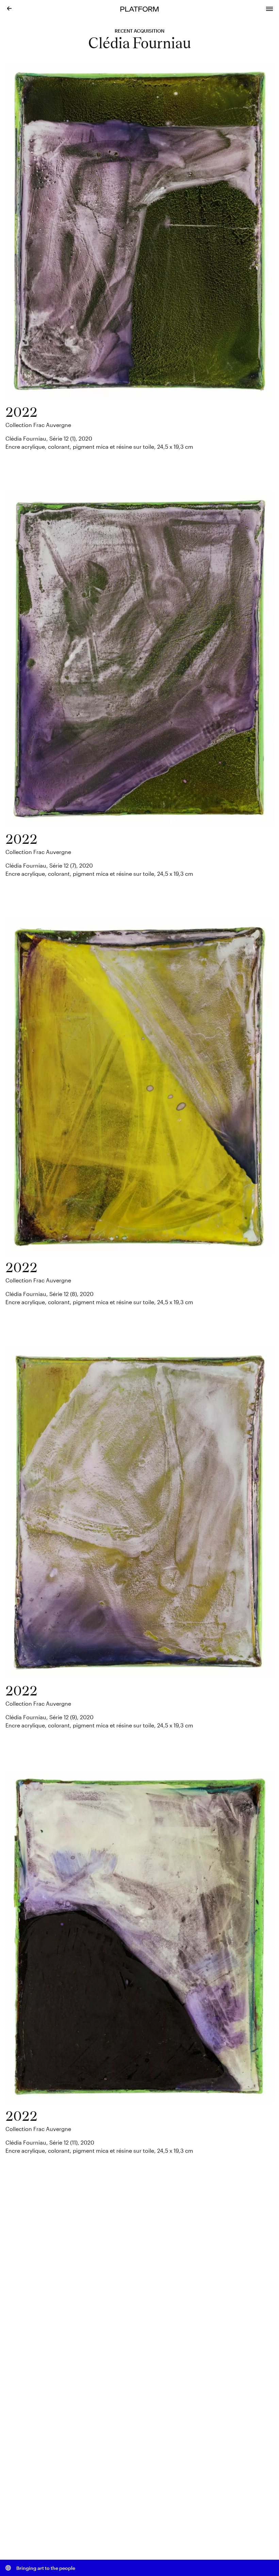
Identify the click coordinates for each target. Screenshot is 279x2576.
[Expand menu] (269, 8)
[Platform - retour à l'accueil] (139, 8)
